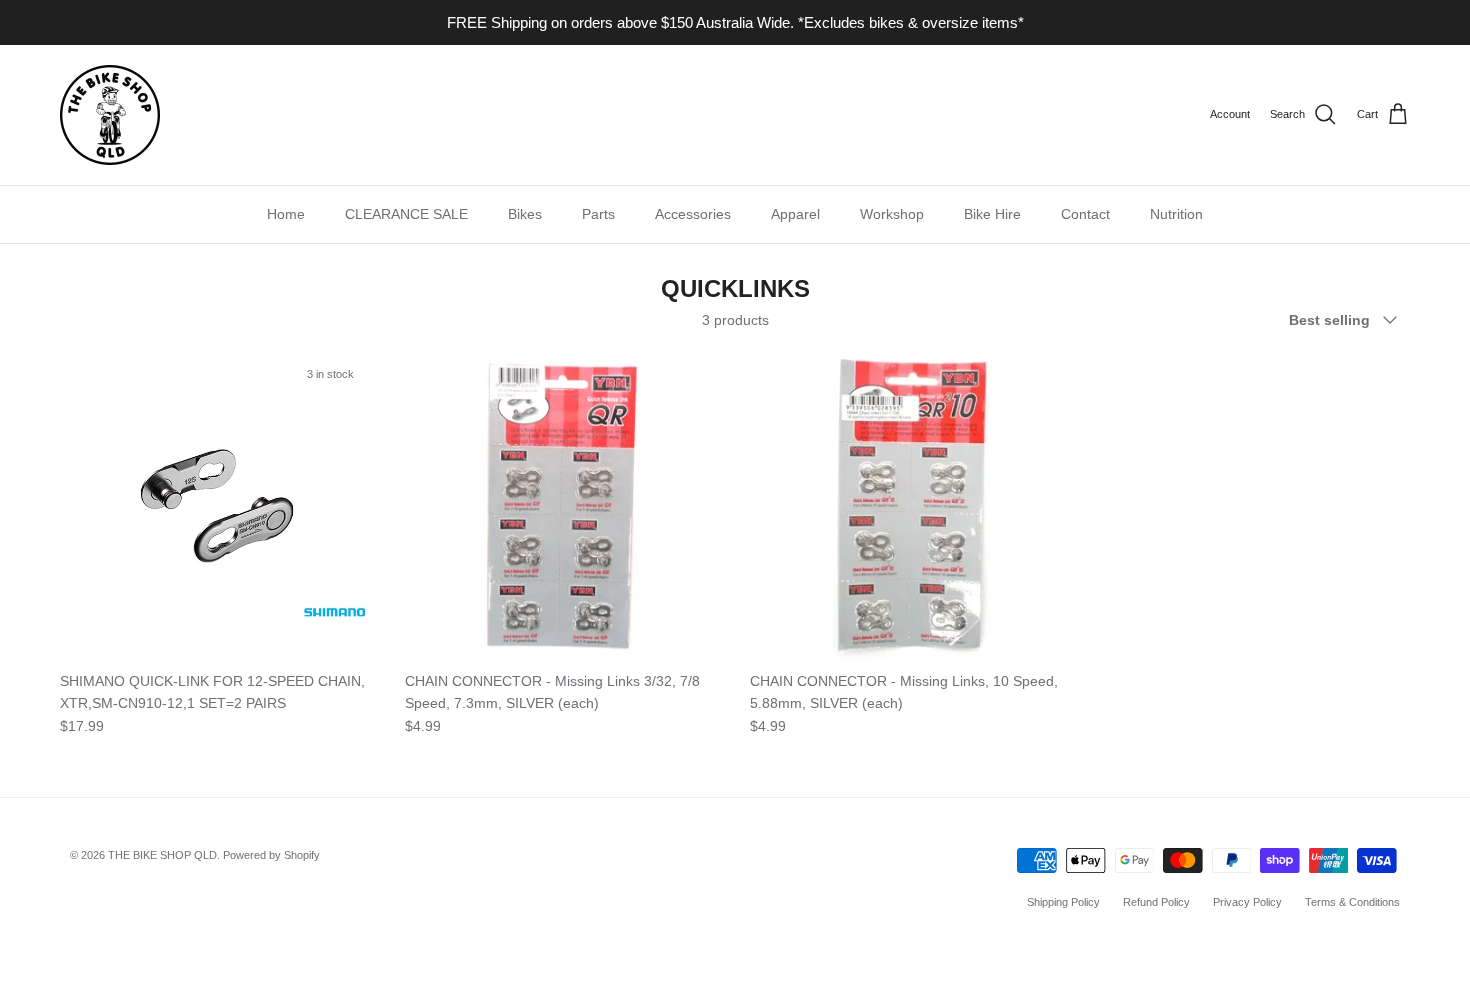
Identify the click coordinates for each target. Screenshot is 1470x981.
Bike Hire (992, 214)
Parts (598, 214)
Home (286, 214)
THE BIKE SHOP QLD (162, 855)
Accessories (693, 214)
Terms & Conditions (1352, 902)
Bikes (525, 214)
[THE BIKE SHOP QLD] (110, 115)
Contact (1085, 214)
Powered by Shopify (271, 855)
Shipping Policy (1063, 902)
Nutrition (1176, 214)
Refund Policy (1156, 902)
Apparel (795, 214)
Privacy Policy (1247, 902)
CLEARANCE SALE (406, 214)
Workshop (892, 214)
